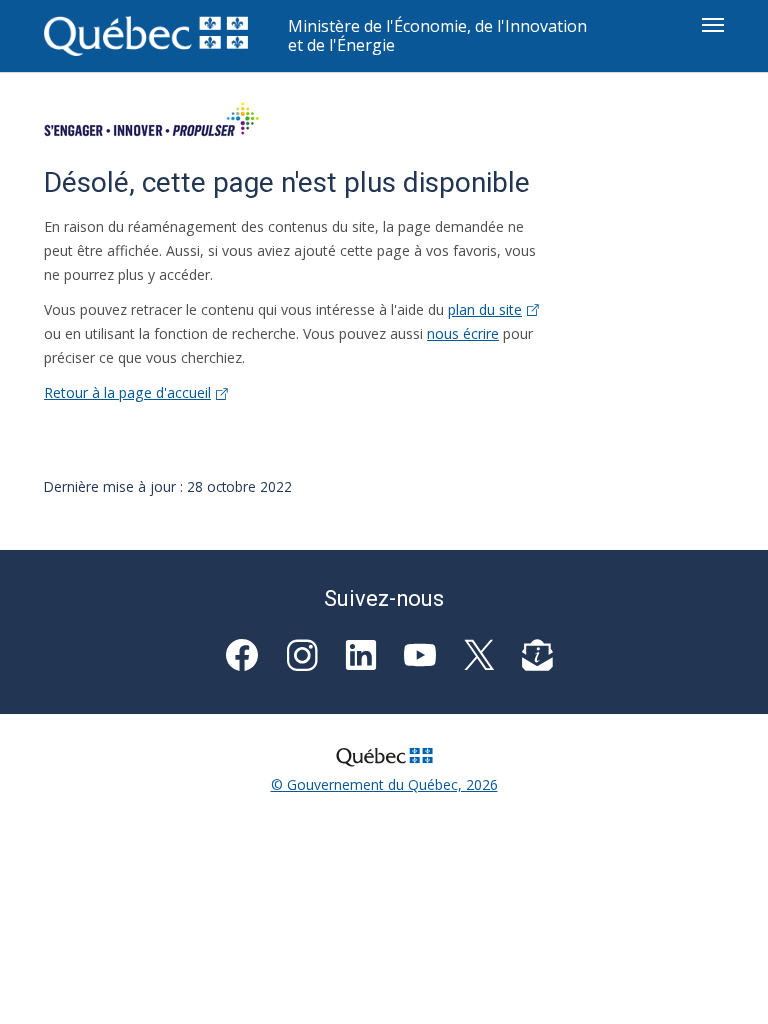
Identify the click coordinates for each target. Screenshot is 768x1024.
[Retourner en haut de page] (724, 980)
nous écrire (463, 333)
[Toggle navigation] (713, 25)
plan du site (485, 309)
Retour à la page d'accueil (127, 392)
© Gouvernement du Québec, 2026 (384, 784)
